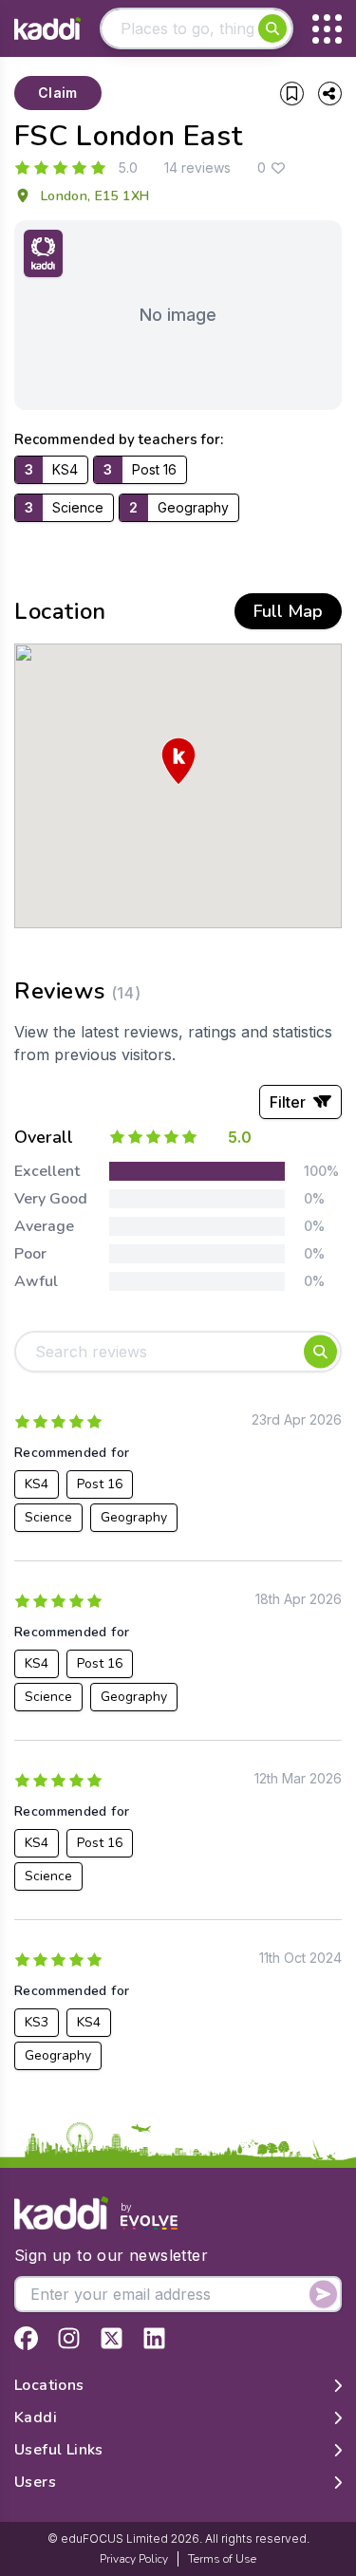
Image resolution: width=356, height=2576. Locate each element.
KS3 (37, 2022)
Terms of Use (222, 2559)
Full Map (288, 611)
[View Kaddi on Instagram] (69, 2338)
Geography (134, 1517)
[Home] (47, 29)
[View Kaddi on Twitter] (112, 2338)
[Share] (330, 93)
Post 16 (100, 1484)
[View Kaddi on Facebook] (26, 2338)
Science (48, 1517)
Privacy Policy (134, 2559)
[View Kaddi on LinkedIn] (154, 2338)
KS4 (37, 1484)
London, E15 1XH (95, 196)
